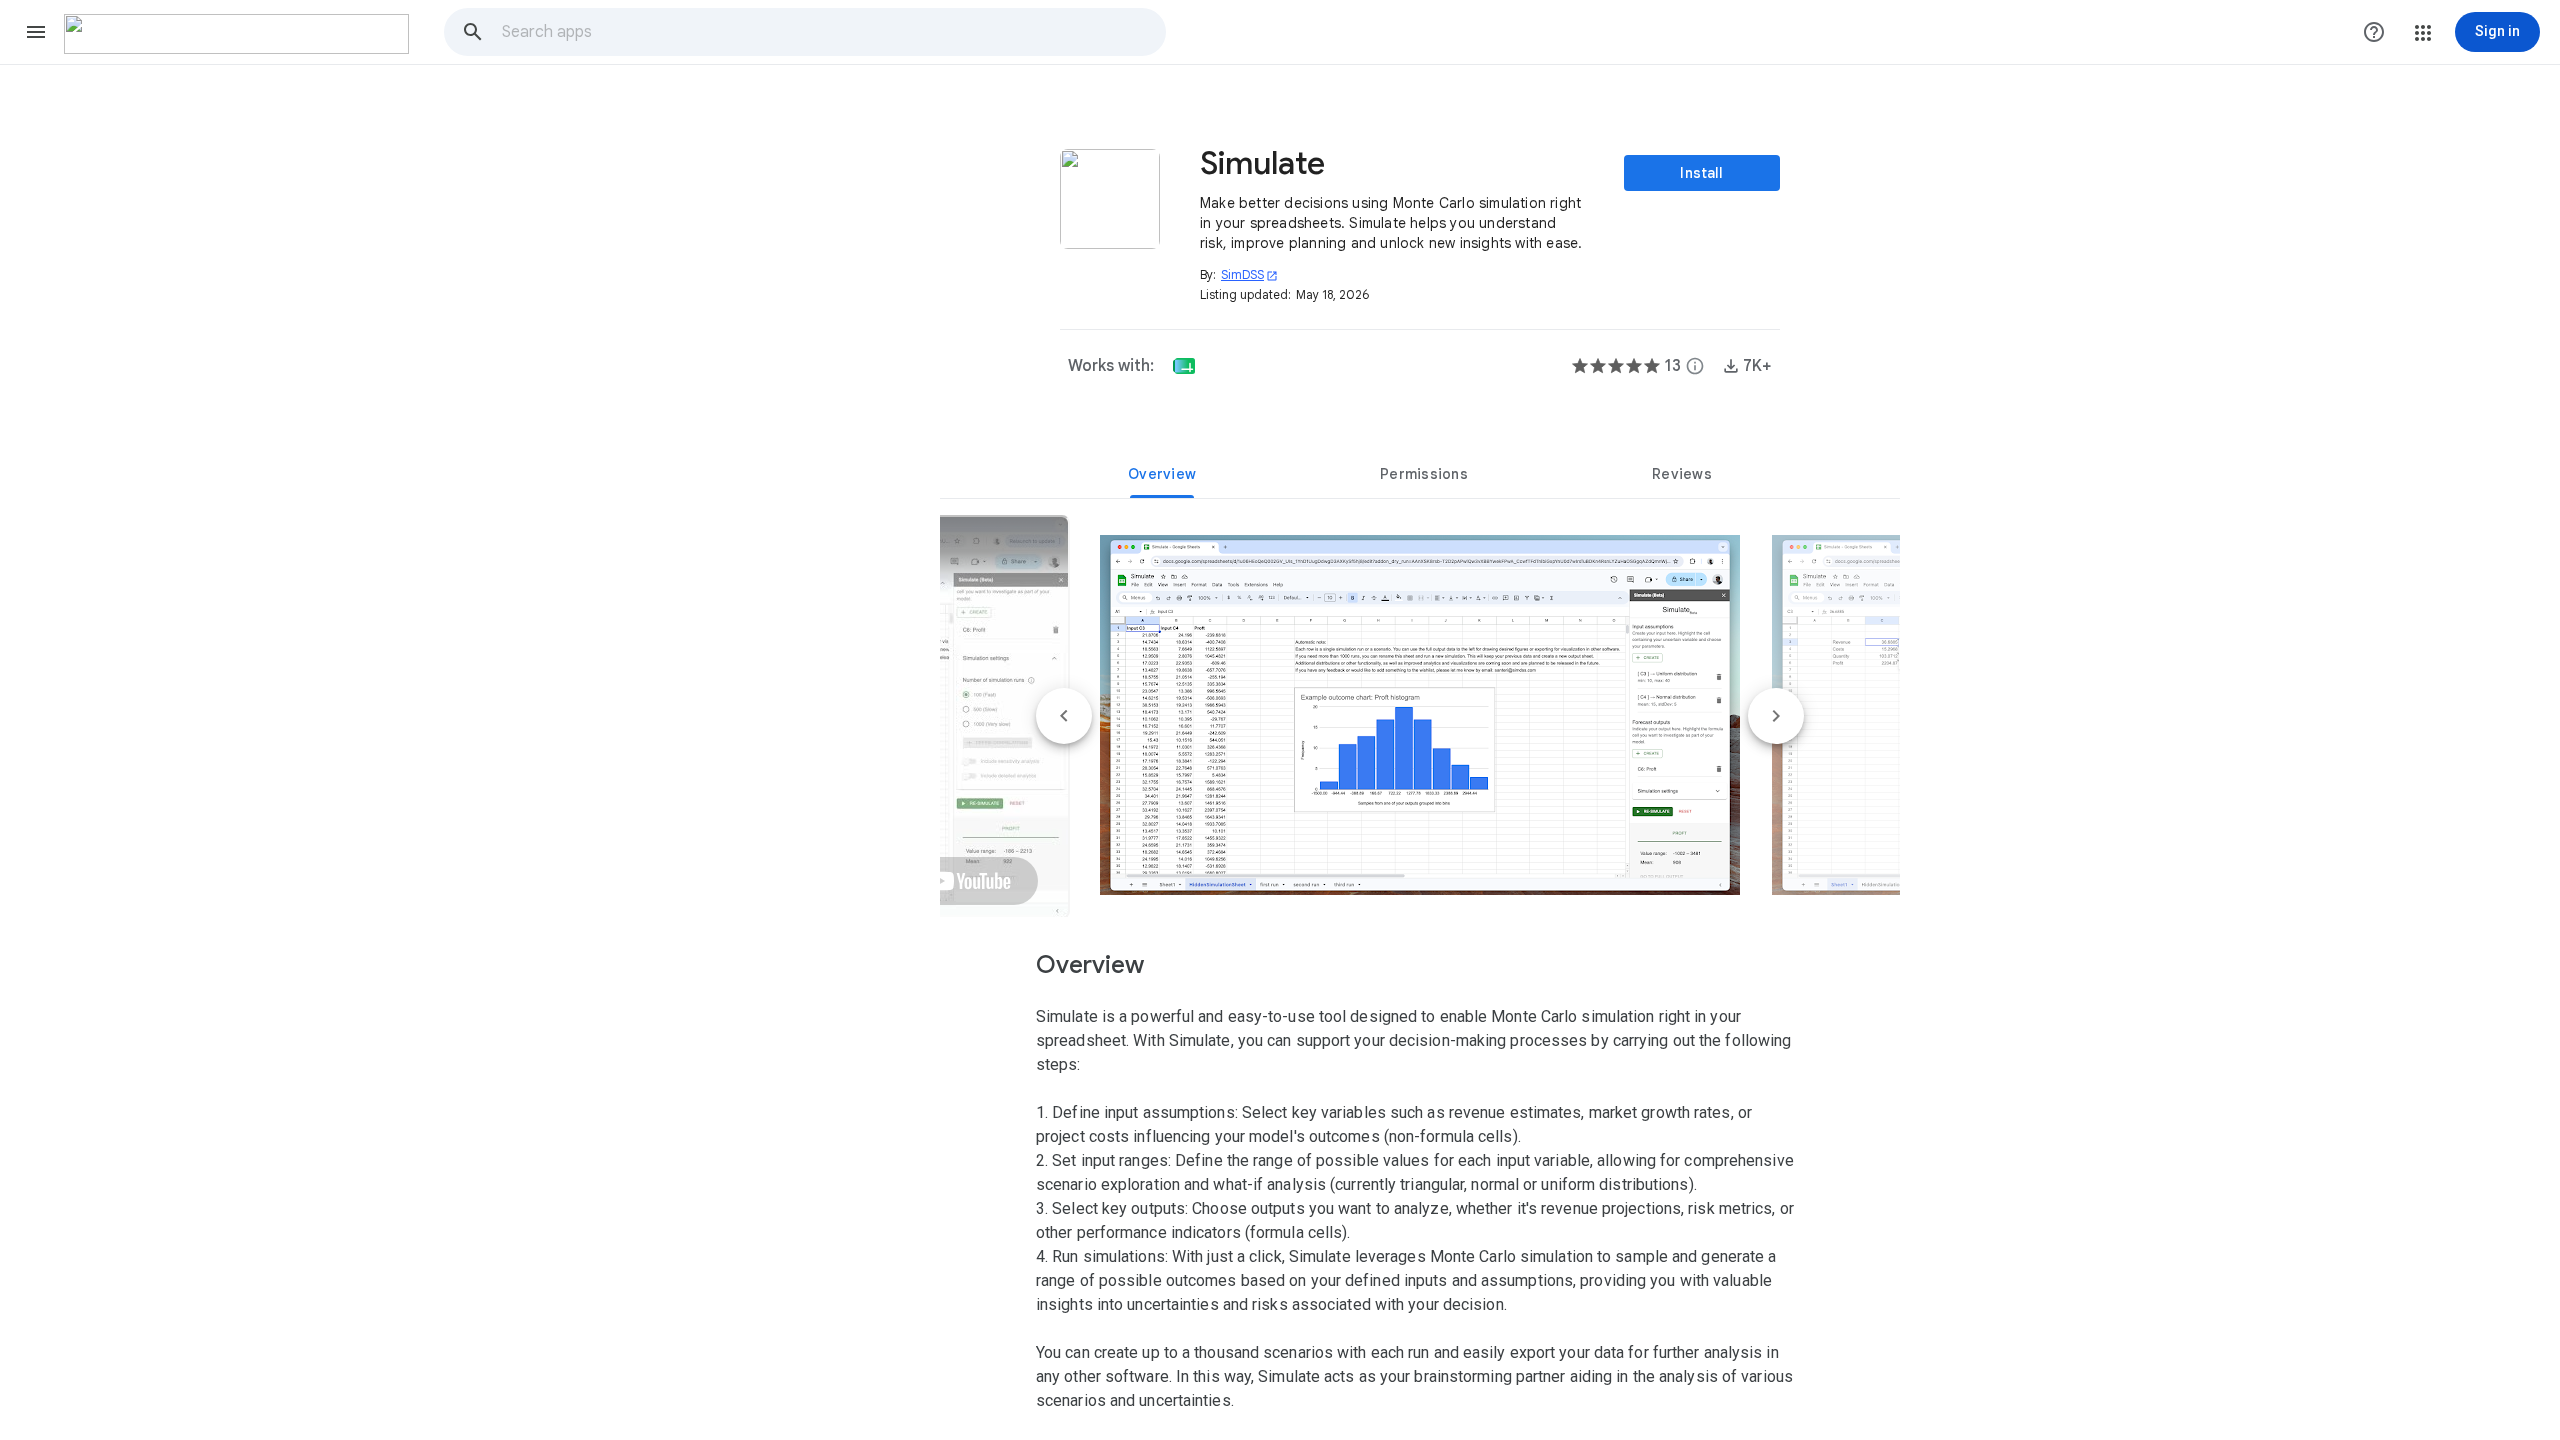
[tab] (1162, 474)
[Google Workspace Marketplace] (236, 34)
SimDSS (1249, 274)
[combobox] (833, 32)
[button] (36, 32)
